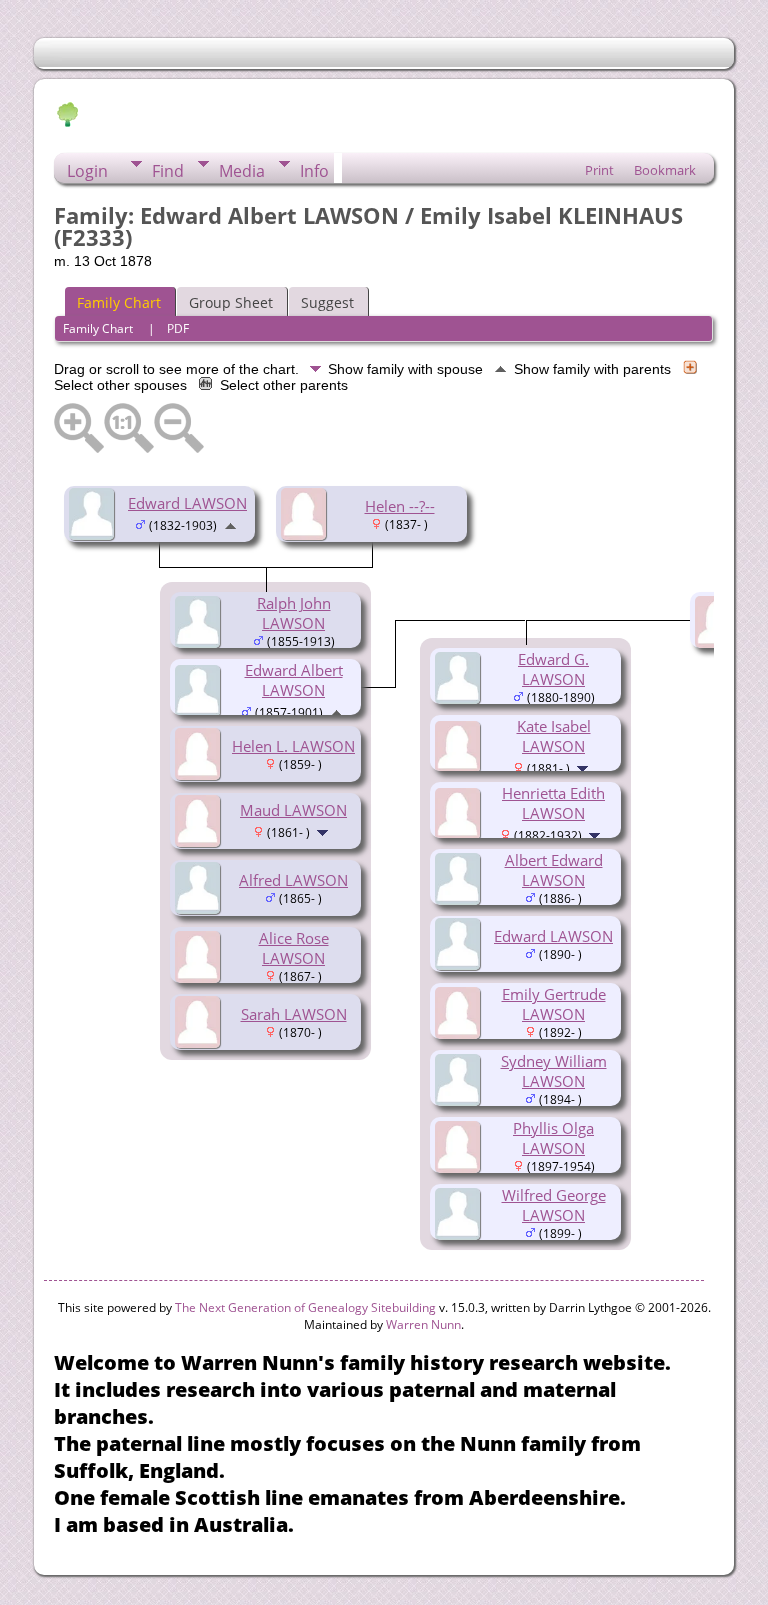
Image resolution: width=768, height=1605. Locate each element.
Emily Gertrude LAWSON (554, 1004)
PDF (178, 328)
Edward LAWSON (187, 503)
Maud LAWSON (293, 810)
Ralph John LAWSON (294, 613)
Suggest (327, 302)
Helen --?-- (400, 506)
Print (599, 170)
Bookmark (665, 170)
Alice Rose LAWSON (294, 948)
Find (168, 171)
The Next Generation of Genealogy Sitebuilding (305, 1307)
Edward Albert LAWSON (294, 680)
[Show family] (324, 831)
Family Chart (119, 302)
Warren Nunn (423, 1324)
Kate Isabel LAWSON (554, 736)
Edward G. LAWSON (553, 669)
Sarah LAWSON (294, 1014)
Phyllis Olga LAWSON (553, 1138)
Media (242, 171)
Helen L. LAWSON (293, 746)
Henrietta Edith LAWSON (553, 803)
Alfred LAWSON (293, 880)
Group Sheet (231, 302)
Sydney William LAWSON (554, 1071)
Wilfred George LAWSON (554, 1205)
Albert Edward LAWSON (554, 870)
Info (314, 171)
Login (87, 171)
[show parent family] (230, 524)
